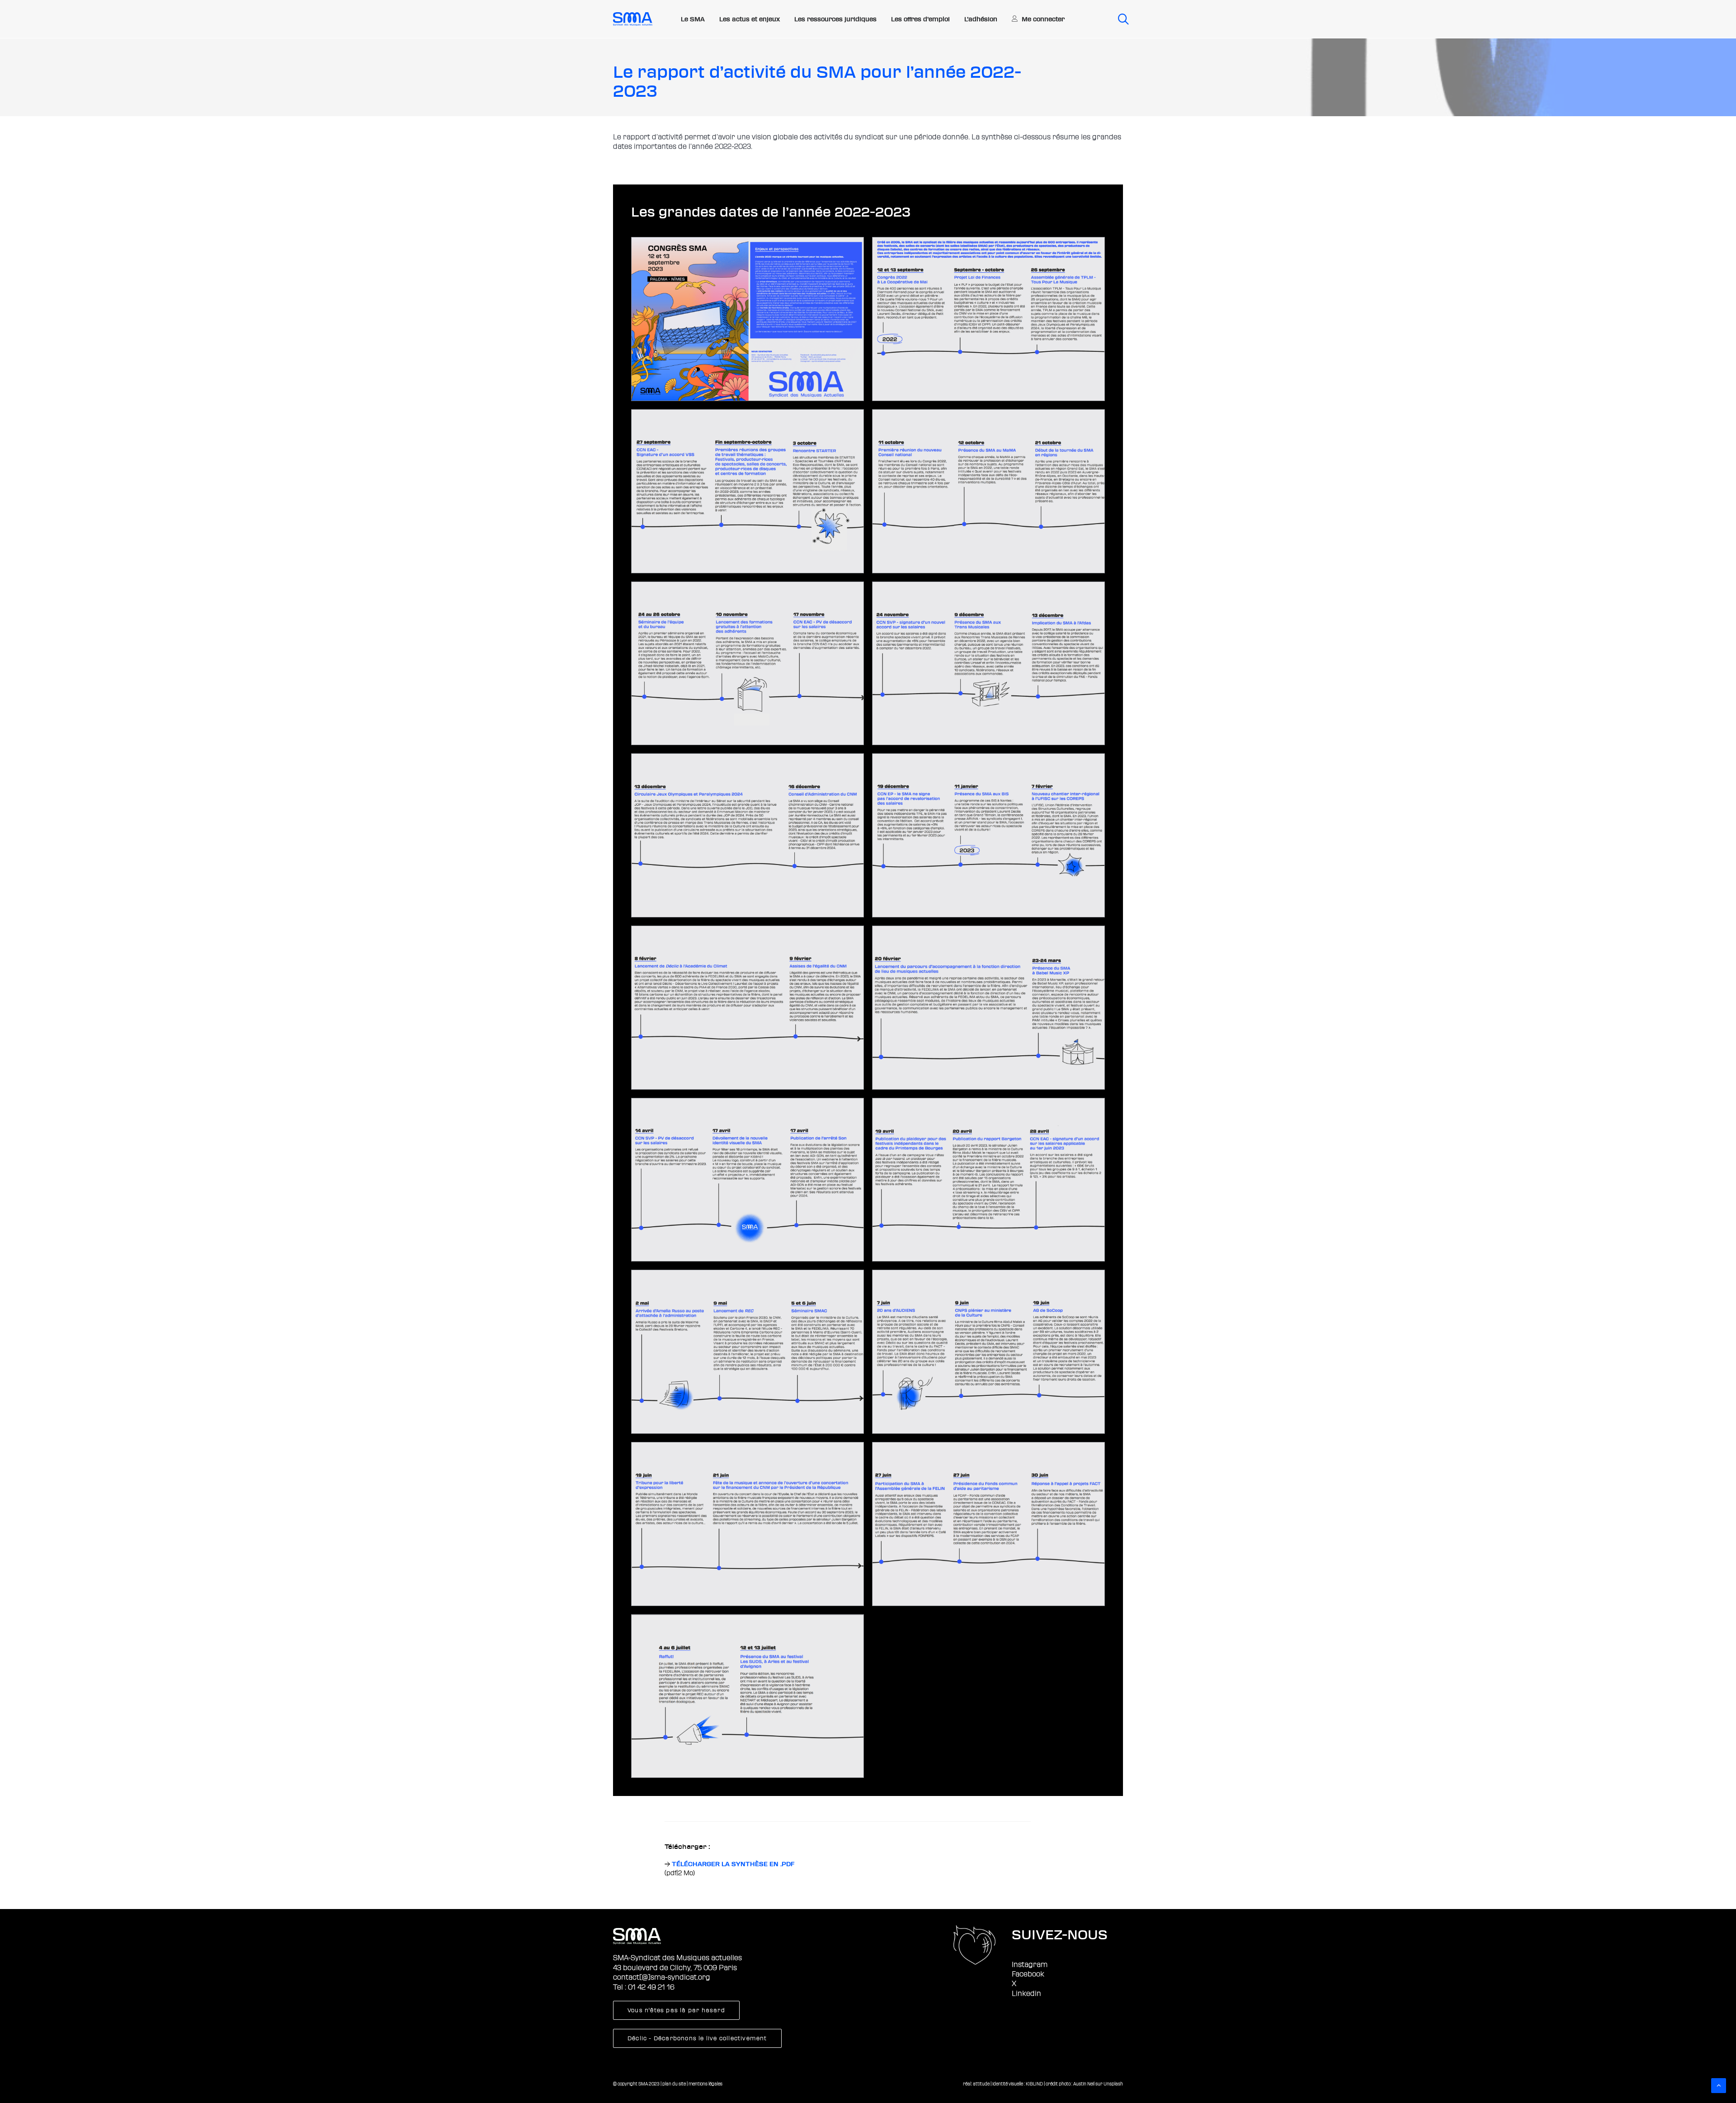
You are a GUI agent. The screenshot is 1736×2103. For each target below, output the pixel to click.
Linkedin (1026, 1994)
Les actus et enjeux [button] (750, 19)
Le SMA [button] (693, 19)
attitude (981, 2084)
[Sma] (633, 19)
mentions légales (705, 2084)
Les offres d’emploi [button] (920, 19)
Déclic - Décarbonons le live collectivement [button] (697, 2038)
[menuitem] (693, 19)
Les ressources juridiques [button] (835, 19)
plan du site (674, 2084)
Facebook (1028, 1974)
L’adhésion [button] (981, 19)
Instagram (1030, 1965)
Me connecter (1043, 19)
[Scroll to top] (1719, 2085)
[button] (1120, 19)
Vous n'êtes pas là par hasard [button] (676, 2010)
